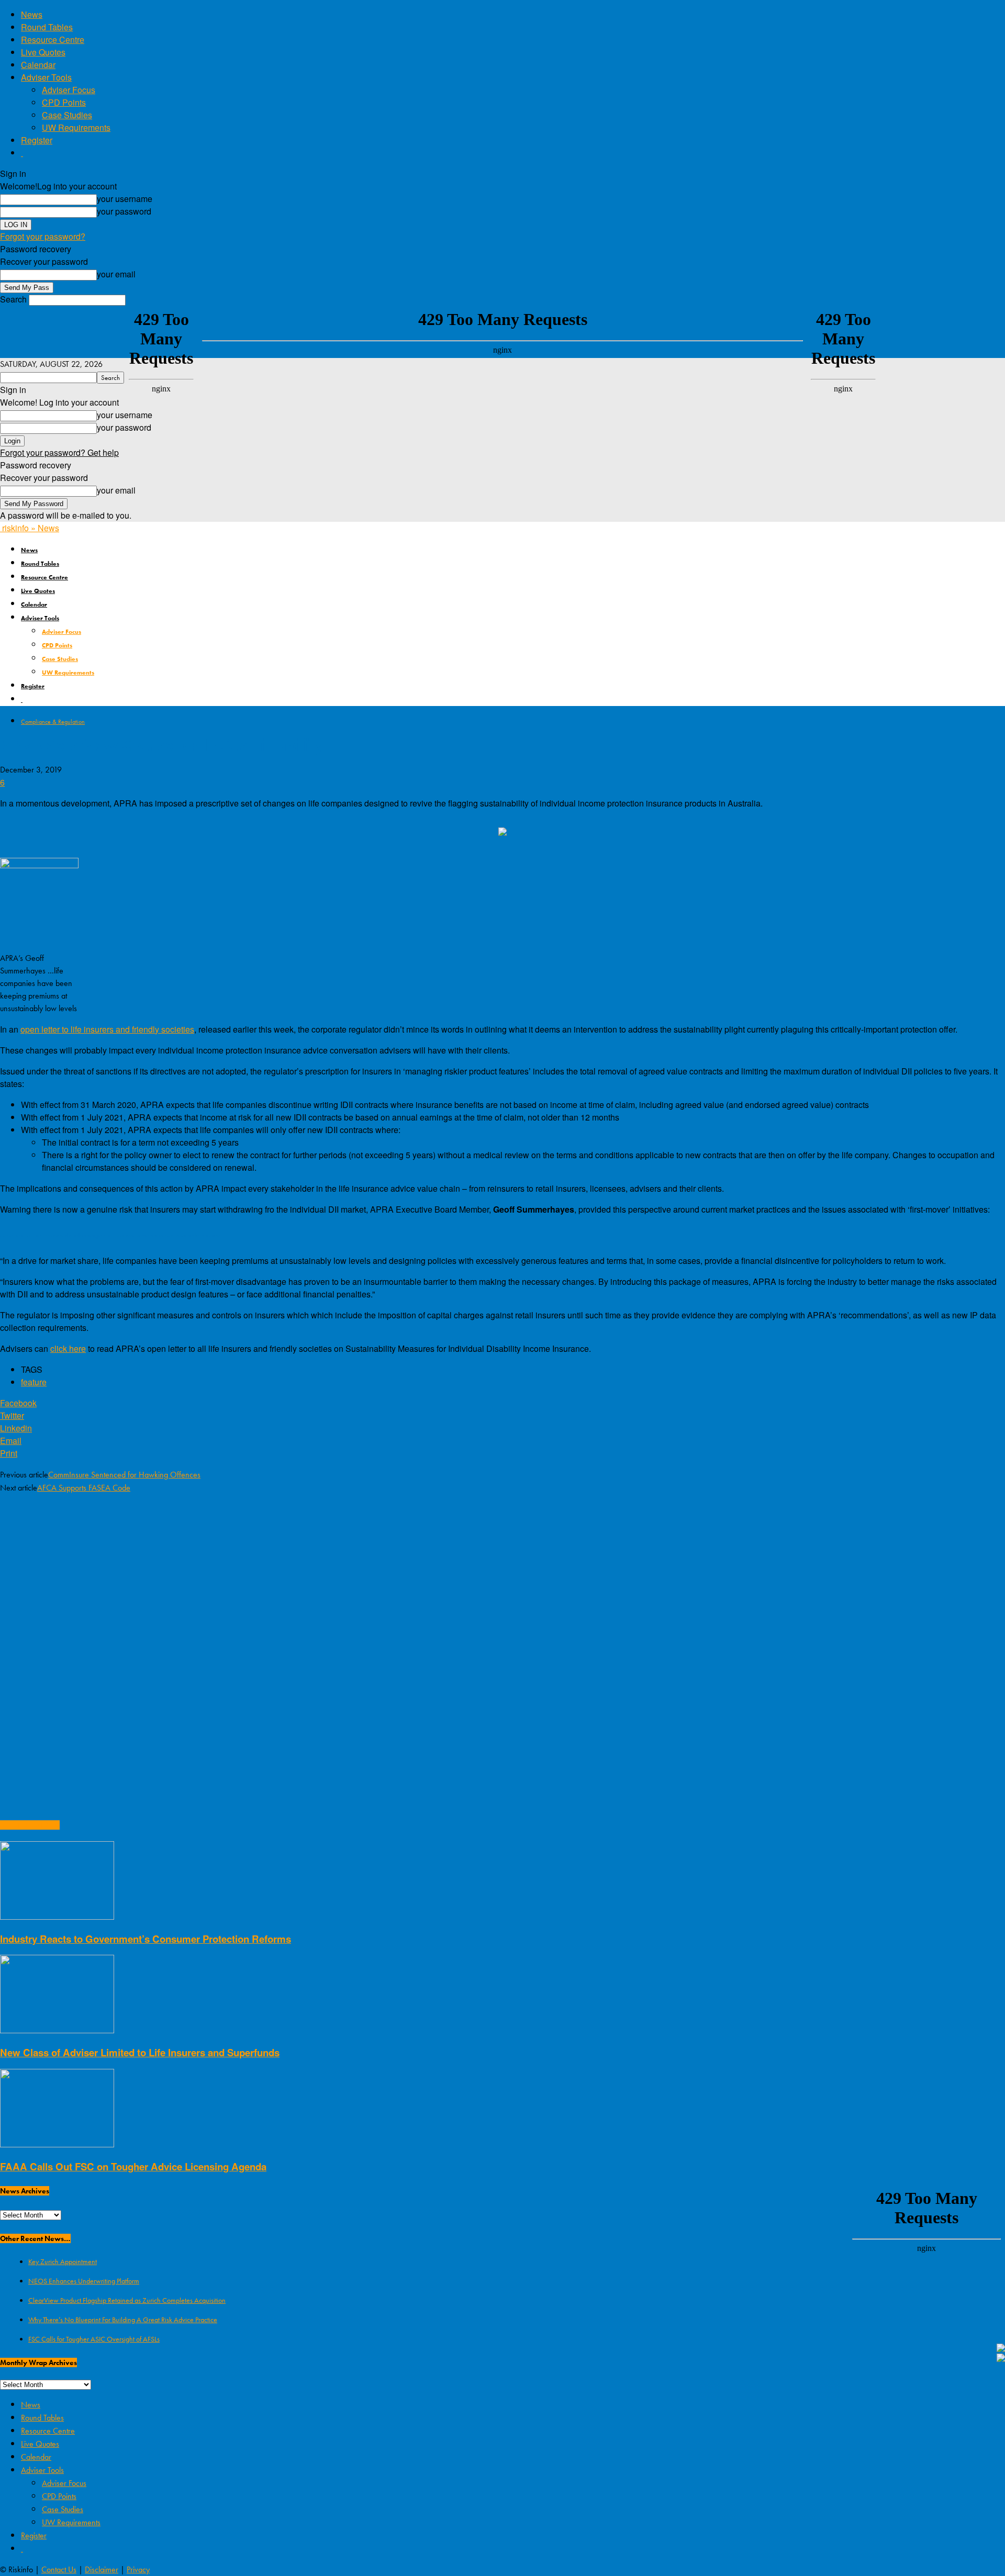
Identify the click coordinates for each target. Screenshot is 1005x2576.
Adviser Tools (46, 77)
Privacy (138, 2569)
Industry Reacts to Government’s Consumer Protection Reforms (146, 1939)
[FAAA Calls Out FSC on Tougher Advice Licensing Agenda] (57, 2144)
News (32, 14)
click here (68, 1348)
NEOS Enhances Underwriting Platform (84, 2281)
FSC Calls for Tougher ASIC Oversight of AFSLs (94, 2339)
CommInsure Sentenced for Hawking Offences (124, 1475)
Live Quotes (43, 52)
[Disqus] (502, 1638)
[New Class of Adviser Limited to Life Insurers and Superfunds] (57, 2030)
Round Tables (47, 27)
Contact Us (59, 2569)
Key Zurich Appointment (63, 2261)
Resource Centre (53, 40)
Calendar (38, 65)
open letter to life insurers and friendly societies (107, 1029)
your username (125, 199)
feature (34, 1382)
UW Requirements (76, 127)
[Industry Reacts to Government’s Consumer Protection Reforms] (57, 1916)
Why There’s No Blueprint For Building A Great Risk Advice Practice (123, 2320)
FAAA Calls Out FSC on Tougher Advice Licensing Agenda (133, 2166)
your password (124, 211)
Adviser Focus (69, 90)
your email (116, 274)
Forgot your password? (43, 236)
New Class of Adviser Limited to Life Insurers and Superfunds (140, 2052)
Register (37, 140)
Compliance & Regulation (53, 722)
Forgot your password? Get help (59, 452)
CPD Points (64, 102)
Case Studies (67, 115)
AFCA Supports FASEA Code (84, 1488)
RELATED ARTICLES (30, 1825)
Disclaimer (102, 2569)
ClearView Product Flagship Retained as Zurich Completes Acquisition (127, 2300)
